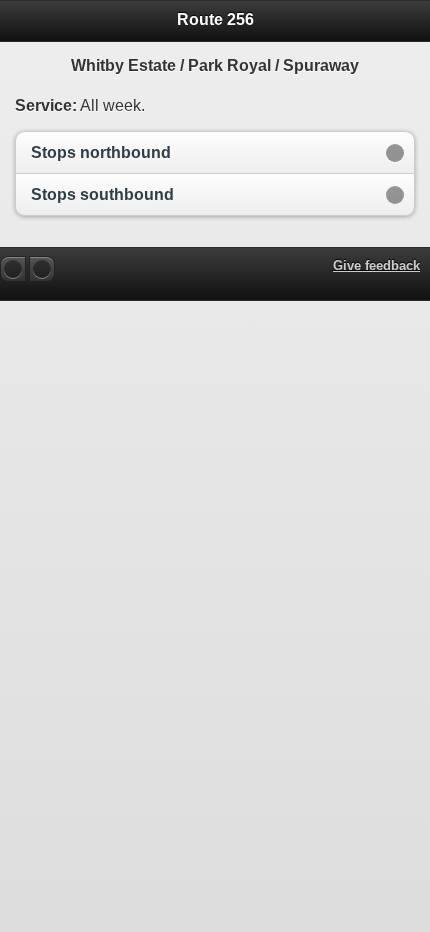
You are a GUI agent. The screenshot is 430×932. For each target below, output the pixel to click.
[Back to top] (13, 269)
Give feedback (376, 265)
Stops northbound (101, 152)
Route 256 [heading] (215, 19)
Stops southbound (102, 194)
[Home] (42, 269)
